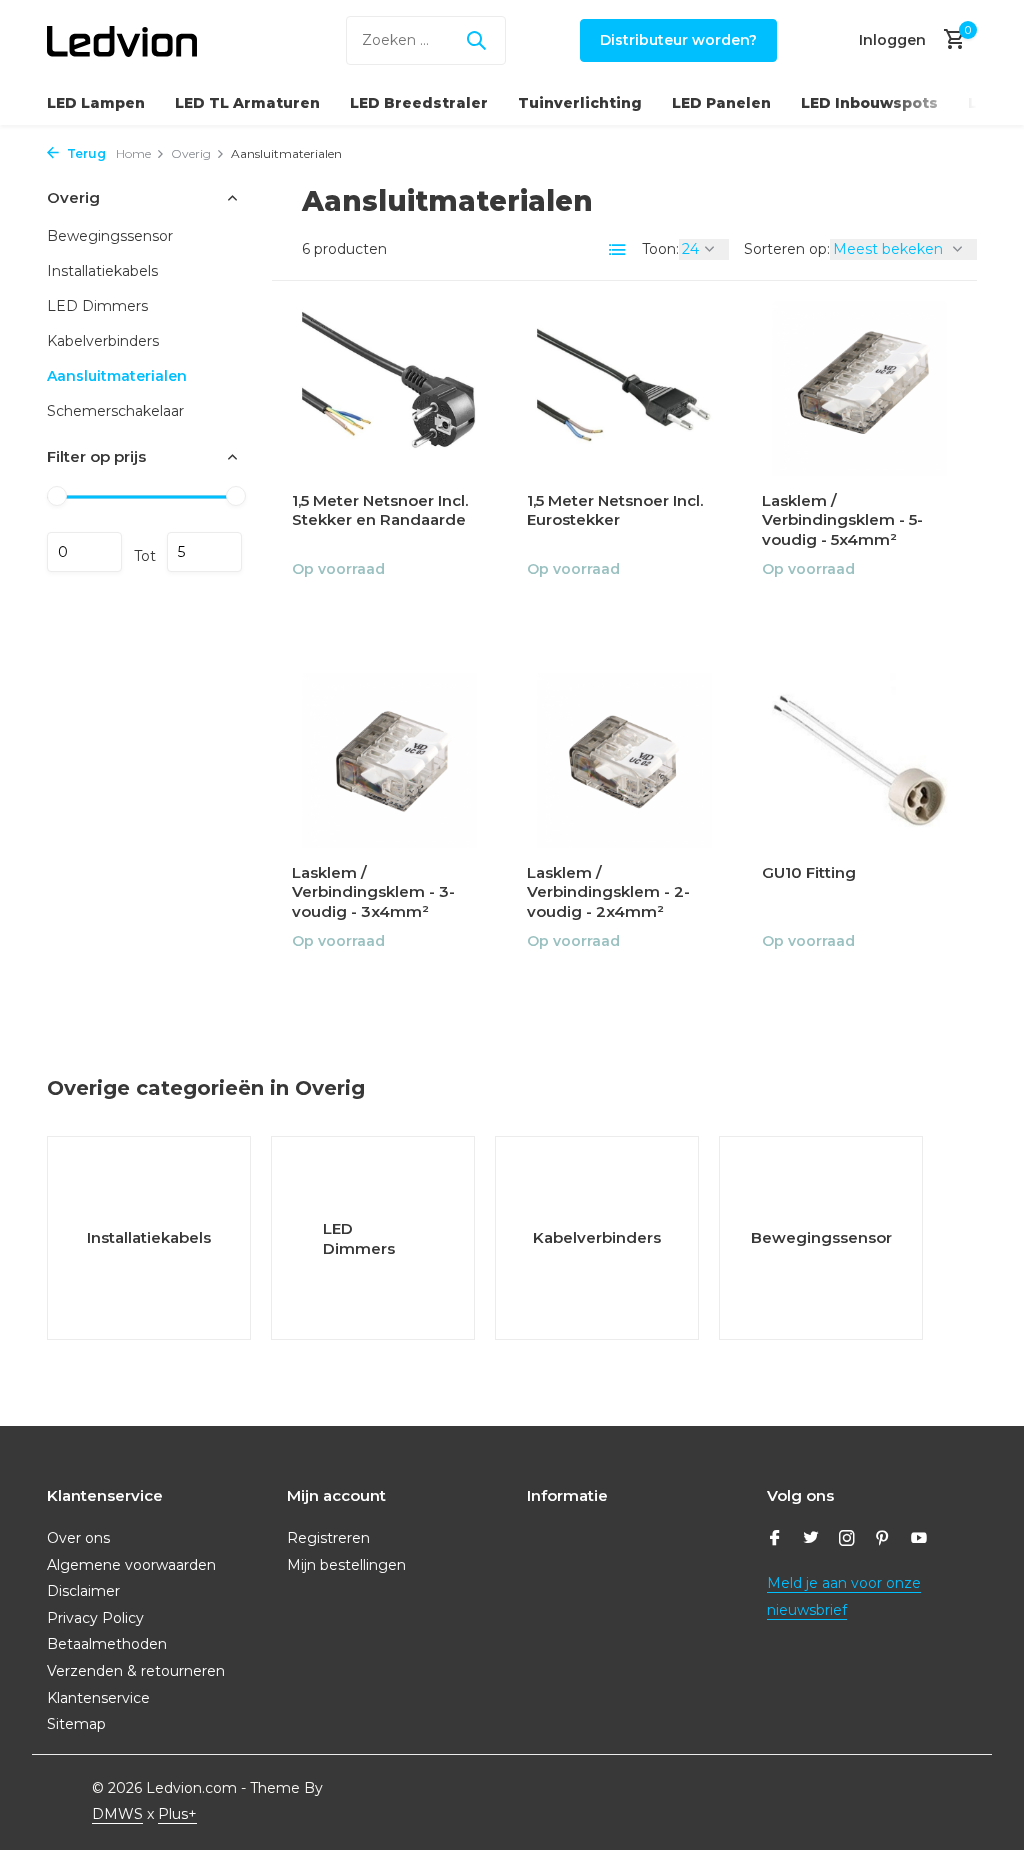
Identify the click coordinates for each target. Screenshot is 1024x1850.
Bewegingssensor (110, 236)
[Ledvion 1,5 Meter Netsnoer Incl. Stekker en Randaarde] (389, 388)
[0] (949, 40)
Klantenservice (98, 1698)
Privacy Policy (95, 1618)
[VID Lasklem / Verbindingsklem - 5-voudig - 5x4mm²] (859, 388)
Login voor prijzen (390, 611)
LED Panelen (721, 103)
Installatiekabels (102, 271)
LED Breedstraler (419, 103)
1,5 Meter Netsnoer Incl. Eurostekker (615, 510)
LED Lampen (96, 103)
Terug (85, 153)
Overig (191, 153)
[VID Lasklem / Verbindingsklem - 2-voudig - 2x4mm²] (624, 760)
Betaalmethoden (107, 1644)
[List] (618, 250)
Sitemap (76, 1724)
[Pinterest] (883, 1540)
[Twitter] (811, 1540)
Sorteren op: (787, 249)
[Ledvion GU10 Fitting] (859, 760)
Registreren (328, 1538)
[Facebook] (775, 1540)
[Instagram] (847, 1540)
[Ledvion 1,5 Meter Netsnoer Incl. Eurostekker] (624, 388)
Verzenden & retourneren (136, 1671)
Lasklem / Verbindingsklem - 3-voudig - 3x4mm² (373, 892)
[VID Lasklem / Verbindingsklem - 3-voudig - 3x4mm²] (389, 760)
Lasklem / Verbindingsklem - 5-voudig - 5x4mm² (842, 520)
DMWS (117, 1814)
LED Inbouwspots (869, 103)
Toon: (660, 249)
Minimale (84, 552)
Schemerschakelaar (115, 411)
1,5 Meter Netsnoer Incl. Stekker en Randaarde (380, 510)
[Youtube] (919, 1540)
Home (133, 153)
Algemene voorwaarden (131, 1565)
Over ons (78, 1538)
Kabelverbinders (103, 341)
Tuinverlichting (580, 103)
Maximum (204, 552)
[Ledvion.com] (122, 40)
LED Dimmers (97, 306)
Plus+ (177, 1814)
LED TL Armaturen (247, 103)
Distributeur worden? (678, 40)
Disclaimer (83, 1591)
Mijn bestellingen (346, 1565)
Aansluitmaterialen (117, 376)
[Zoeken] (476, 40)
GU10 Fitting (809, 872)
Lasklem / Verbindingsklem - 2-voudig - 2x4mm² (608, 892)
